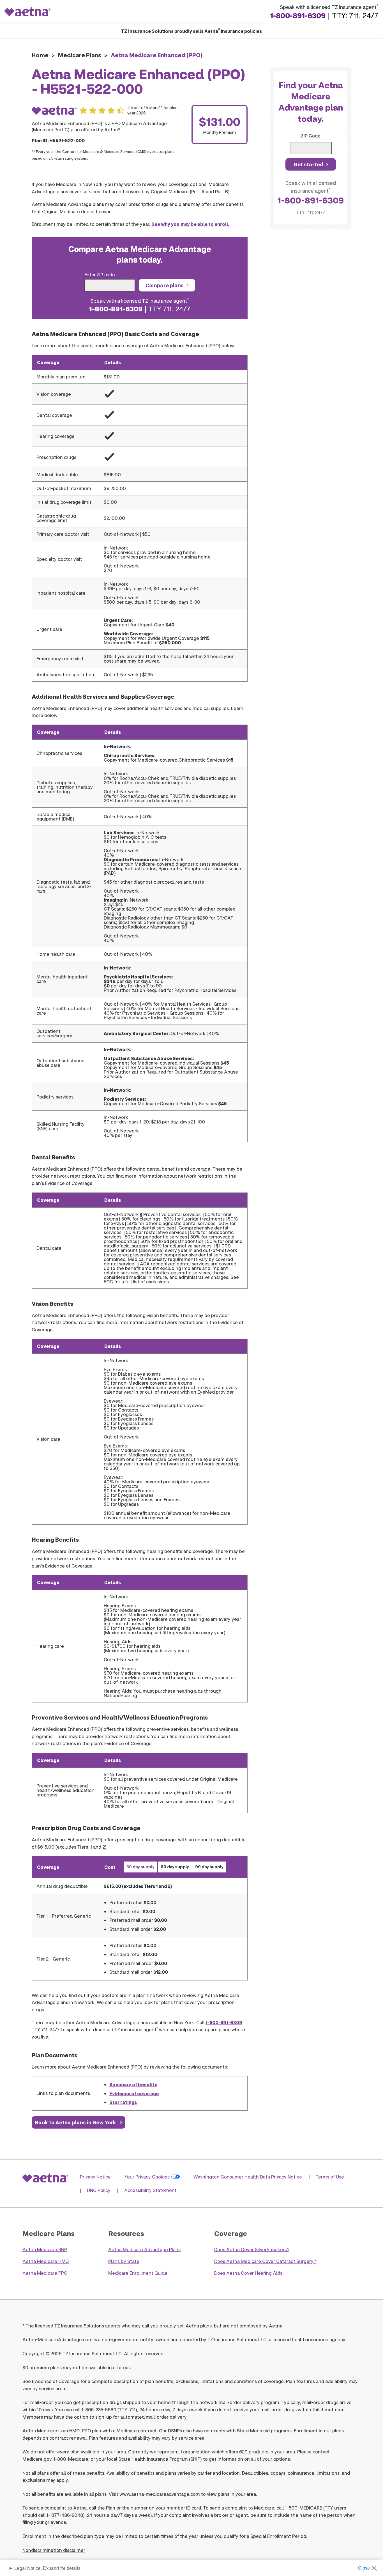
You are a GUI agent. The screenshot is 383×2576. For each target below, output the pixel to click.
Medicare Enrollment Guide (138, 2273)
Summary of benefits (133, 2084)
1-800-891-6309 (298, 15)
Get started (308, 164)
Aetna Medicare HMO (46, 2261)
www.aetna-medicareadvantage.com (160, 2494)
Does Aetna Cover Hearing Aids (248, 2273)
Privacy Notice (95, 2177)
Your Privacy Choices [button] (147, 2177)
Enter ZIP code (100, 274)
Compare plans (165, 285)
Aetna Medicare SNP (45, 2249)
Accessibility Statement (150, 2190)
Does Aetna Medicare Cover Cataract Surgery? (265, 2261)
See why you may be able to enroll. (190, 224)
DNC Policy (99, 2190)
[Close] (369, 2566)
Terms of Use (330, 2177)
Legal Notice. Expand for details (47, 2568)
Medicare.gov (37, 2459)
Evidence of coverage (134, 2093)
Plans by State (124, 2261)
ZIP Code (311, 136)
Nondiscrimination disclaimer (54, 2550)
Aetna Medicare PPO (45, 2273)
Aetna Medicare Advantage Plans (144, 2249)
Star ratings (123, 2102)
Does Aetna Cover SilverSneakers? (252, 2249)
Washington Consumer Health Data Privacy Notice (248, 2177)
